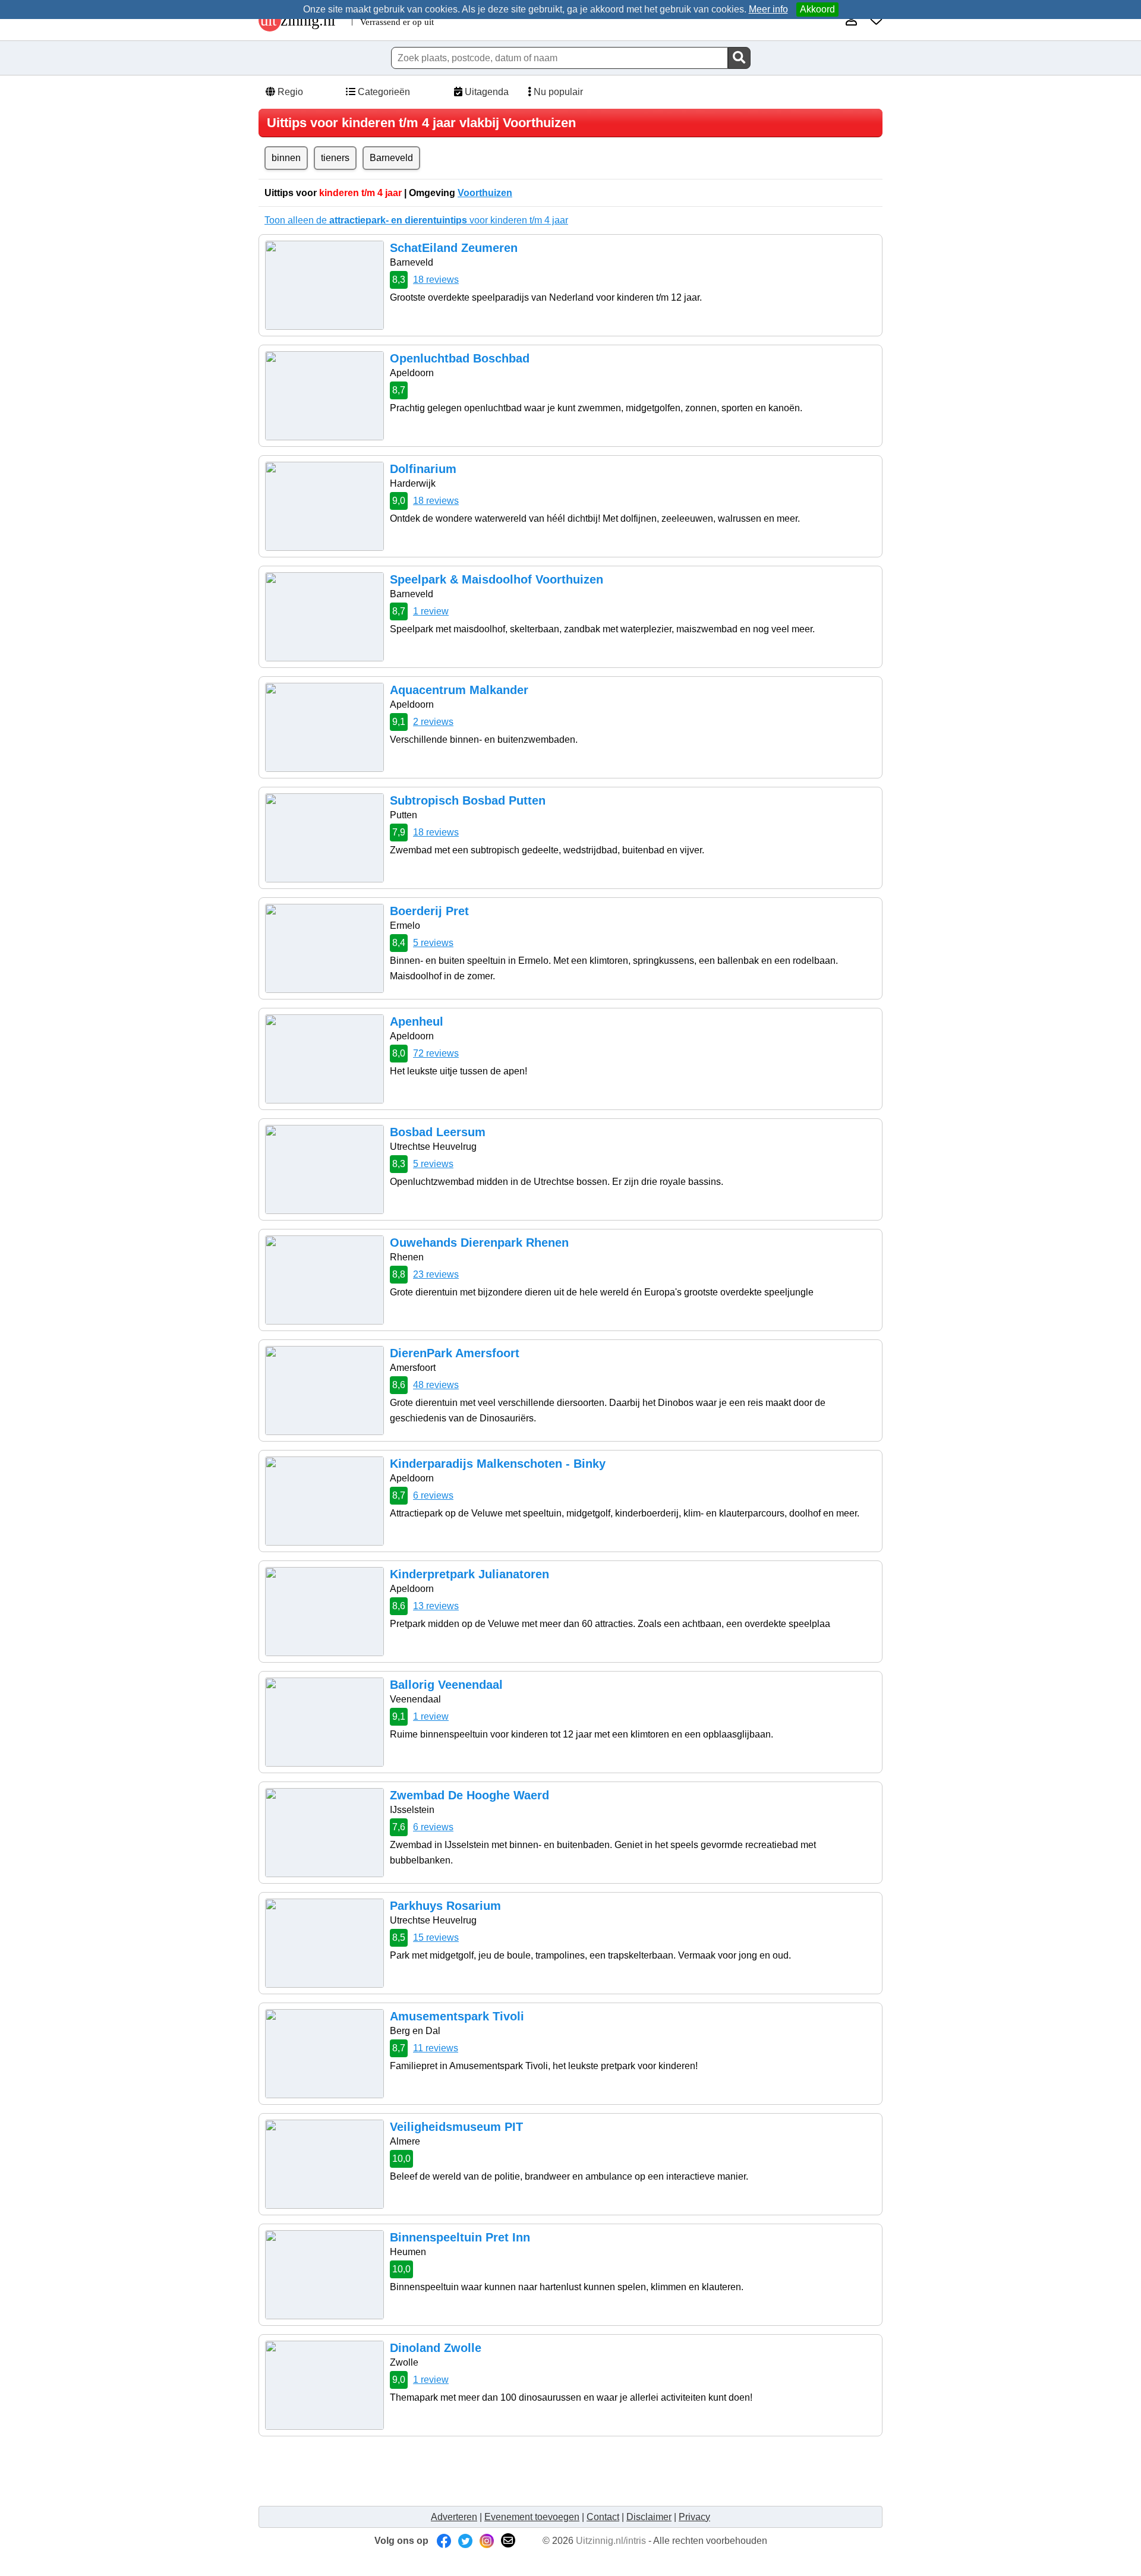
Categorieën (383, 92)
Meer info (768, 9)
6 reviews (433, 1495)
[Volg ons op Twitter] (465, 2541)
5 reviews (433, 943)
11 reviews (436, 2048)
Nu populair (557, 92)
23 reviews (436, 1274)
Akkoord (817, 9)
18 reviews (436, 280)
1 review (431, 611)
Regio (289, 92)
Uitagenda (486, 92)
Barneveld (391, 158)
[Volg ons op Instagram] (487, 2541)
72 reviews (436, 1053)
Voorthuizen (485, 193)
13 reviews (436, 1606)
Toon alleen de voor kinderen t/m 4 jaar (416, 220)
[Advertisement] (481, 2471)
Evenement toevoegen (532, 2517)
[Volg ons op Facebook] (444, 2541)
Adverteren (454, 2517)
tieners (335, 158)
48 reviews (436, 1385)
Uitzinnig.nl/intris (611, 2541)
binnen (286, 158)
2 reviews (433, 722)
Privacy (694, 2517)
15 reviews (436, 1937)
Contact (603, 2517)
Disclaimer (649, 2517)
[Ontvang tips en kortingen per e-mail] (508, 2541)
